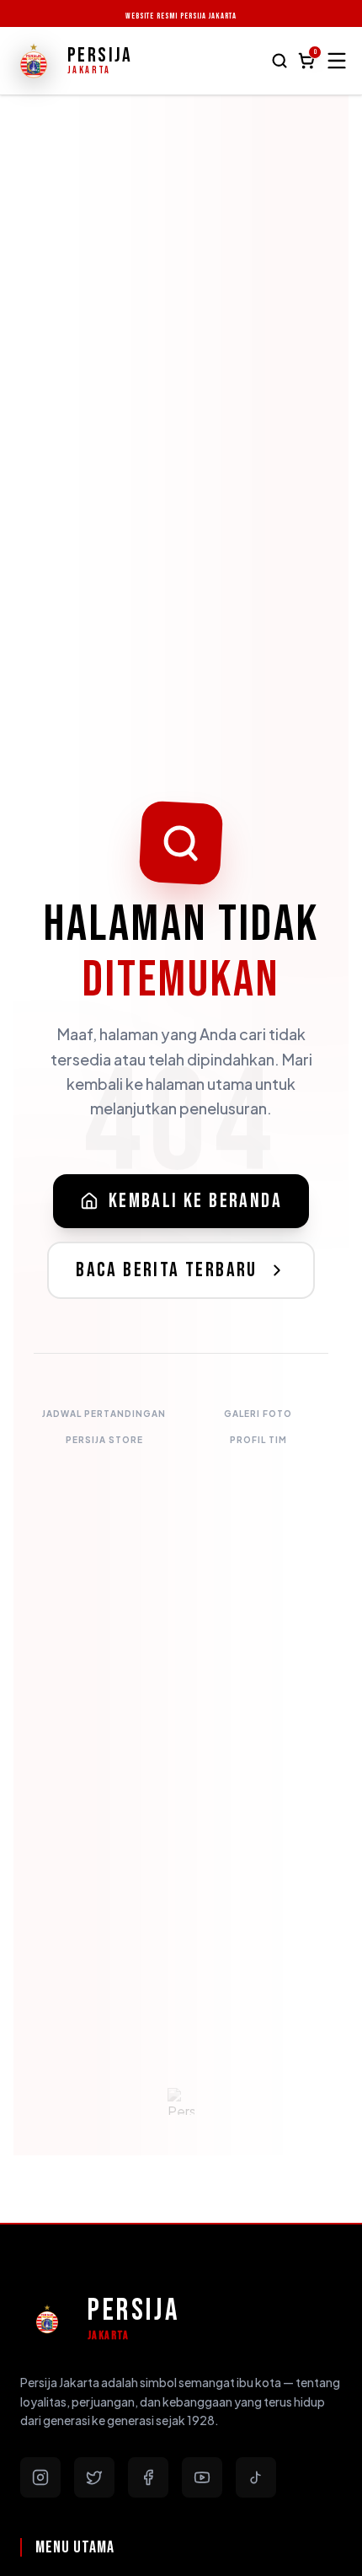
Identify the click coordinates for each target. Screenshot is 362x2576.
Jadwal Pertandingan (104, 1414)
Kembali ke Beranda (195, 1201)
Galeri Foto (258, 1414)
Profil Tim (258, 1440)
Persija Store (104, 1440)
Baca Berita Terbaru (167, 1270)
